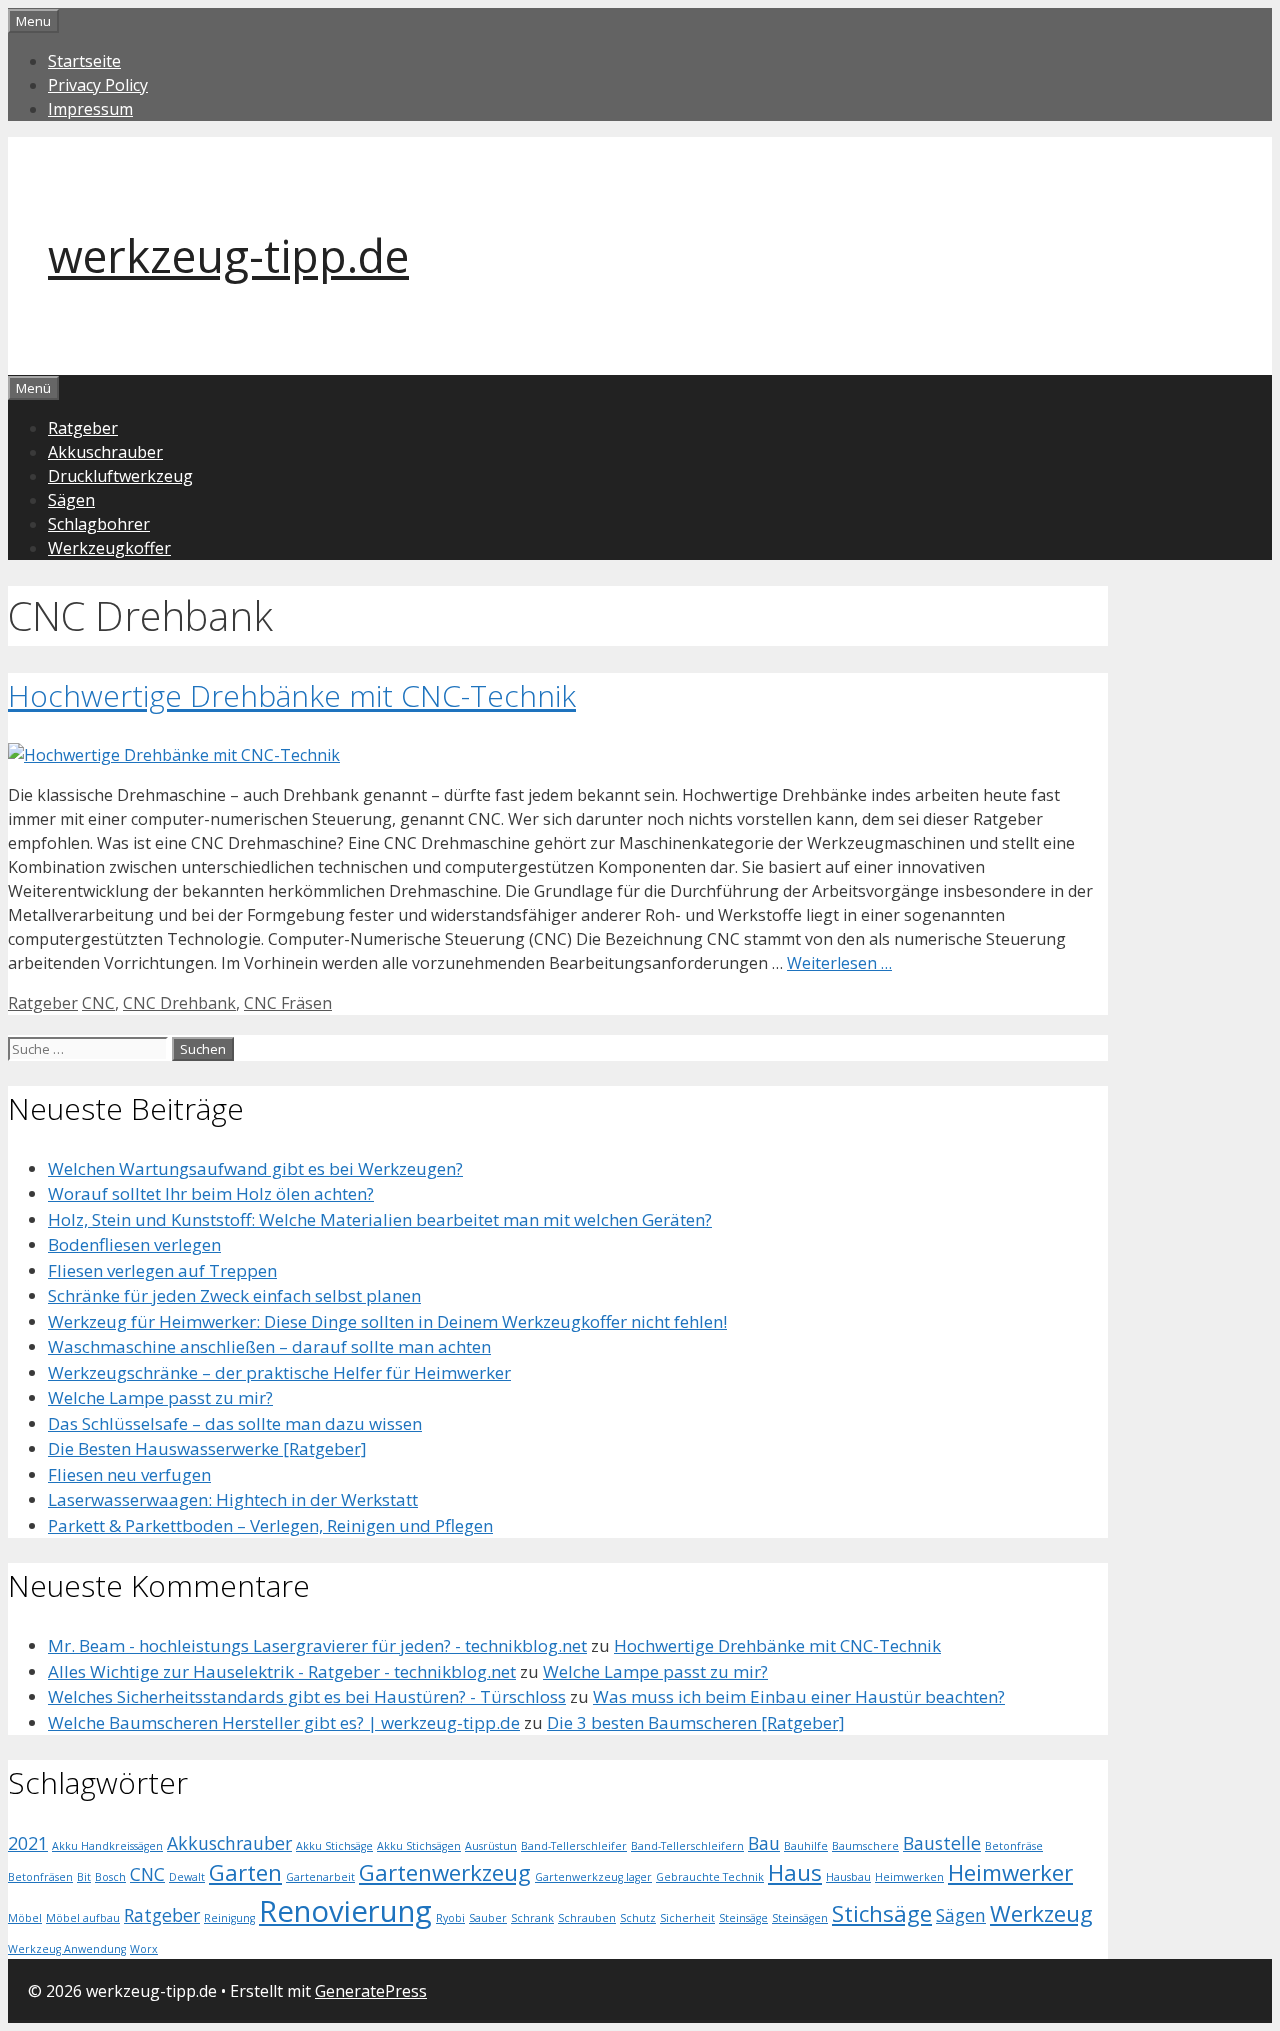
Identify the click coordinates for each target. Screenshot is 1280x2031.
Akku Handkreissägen (107, 1846)
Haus (795, 1872)
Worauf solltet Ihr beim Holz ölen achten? (211, 1193)
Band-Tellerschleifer (574, 1846)
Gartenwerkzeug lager (593, 1877)
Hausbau (848, 1877)
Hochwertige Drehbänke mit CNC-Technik (292, 695)
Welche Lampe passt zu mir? (160, 1397)
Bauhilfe (806, 1846)
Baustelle (942, 1843)
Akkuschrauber (105, 452)
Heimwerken (909, 1877)
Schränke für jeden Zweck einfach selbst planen (234, 1295)
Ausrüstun (491, 1846)
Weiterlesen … (839, 963)
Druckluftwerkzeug (120, 476)
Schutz (638, 1918)
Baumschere (865, 1846)
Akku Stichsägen (419, 1846)
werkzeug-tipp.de (228, 255)
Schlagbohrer (99, 524)
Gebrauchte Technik (710, 1877)
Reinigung (229, 1918)
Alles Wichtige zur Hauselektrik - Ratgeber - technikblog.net (282, 1671)
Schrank (532, 1918)
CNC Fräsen (288, 1003)
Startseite (84, 61)
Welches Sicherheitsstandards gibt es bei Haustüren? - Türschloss (307, 1696)
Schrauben (587, 1918)
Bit (84, 1877)
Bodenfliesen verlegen (134, 1244)
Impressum (90, 109)
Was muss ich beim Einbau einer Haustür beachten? (799, 1696)
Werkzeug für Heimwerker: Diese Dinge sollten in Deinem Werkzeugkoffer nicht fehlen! (387, 1321)
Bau (764, 1843)
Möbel (25, 1918)
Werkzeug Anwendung (67, 1949)
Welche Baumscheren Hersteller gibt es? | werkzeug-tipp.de (284, 1722)
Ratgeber (83, 428)
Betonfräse (1014, 1846)
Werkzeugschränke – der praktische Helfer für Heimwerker (279, 1372)
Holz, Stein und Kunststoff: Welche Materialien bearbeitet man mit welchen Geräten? (380, 1219)
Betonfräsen (40, 1877)
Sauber (488, 1918)
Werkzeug (1041, 1913)
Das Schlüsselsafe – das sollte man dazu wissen (235, 1423)
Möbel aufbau (83, 1918)
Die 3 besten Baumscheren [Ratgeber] (696, 1722)
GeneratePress (371, 1991)
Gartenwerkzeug (445, 1872)
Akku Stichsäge (334, 1846)
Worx (144, 1949)
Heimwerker (1010, 1872)
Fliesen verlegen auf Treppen (162, 1270)
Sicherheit (687, 1918)
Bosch (110, 1877)
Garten (245, 1872)
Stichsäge (882, 1913)
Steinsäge (743, 1918)
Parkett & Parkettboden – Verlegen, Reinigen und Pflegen (270, 1525)
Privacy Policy (98, 85)
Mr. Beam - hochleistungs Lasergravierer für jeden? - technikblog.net (317, 1645)
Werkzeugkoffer (109, 548)
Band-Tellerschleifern (687, 1846)
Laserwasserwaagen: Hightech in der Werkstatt (233, 1499)
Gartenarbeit (320, 1877)
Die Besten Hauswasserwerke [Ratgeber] (207, 1448)
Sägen (71, 500)
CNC (98, 1003)
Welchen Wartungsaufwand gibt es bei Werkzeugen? (255, 1168)
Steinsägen (800, 1918)
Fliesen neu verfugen (129, 1474)
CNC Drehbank (179, 1003)
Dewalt (187, 1877)
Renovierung (345, 1911)
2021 (28, 1843)
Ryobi (450, 1918)
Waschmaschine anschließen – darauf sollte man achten (269, 1346)
